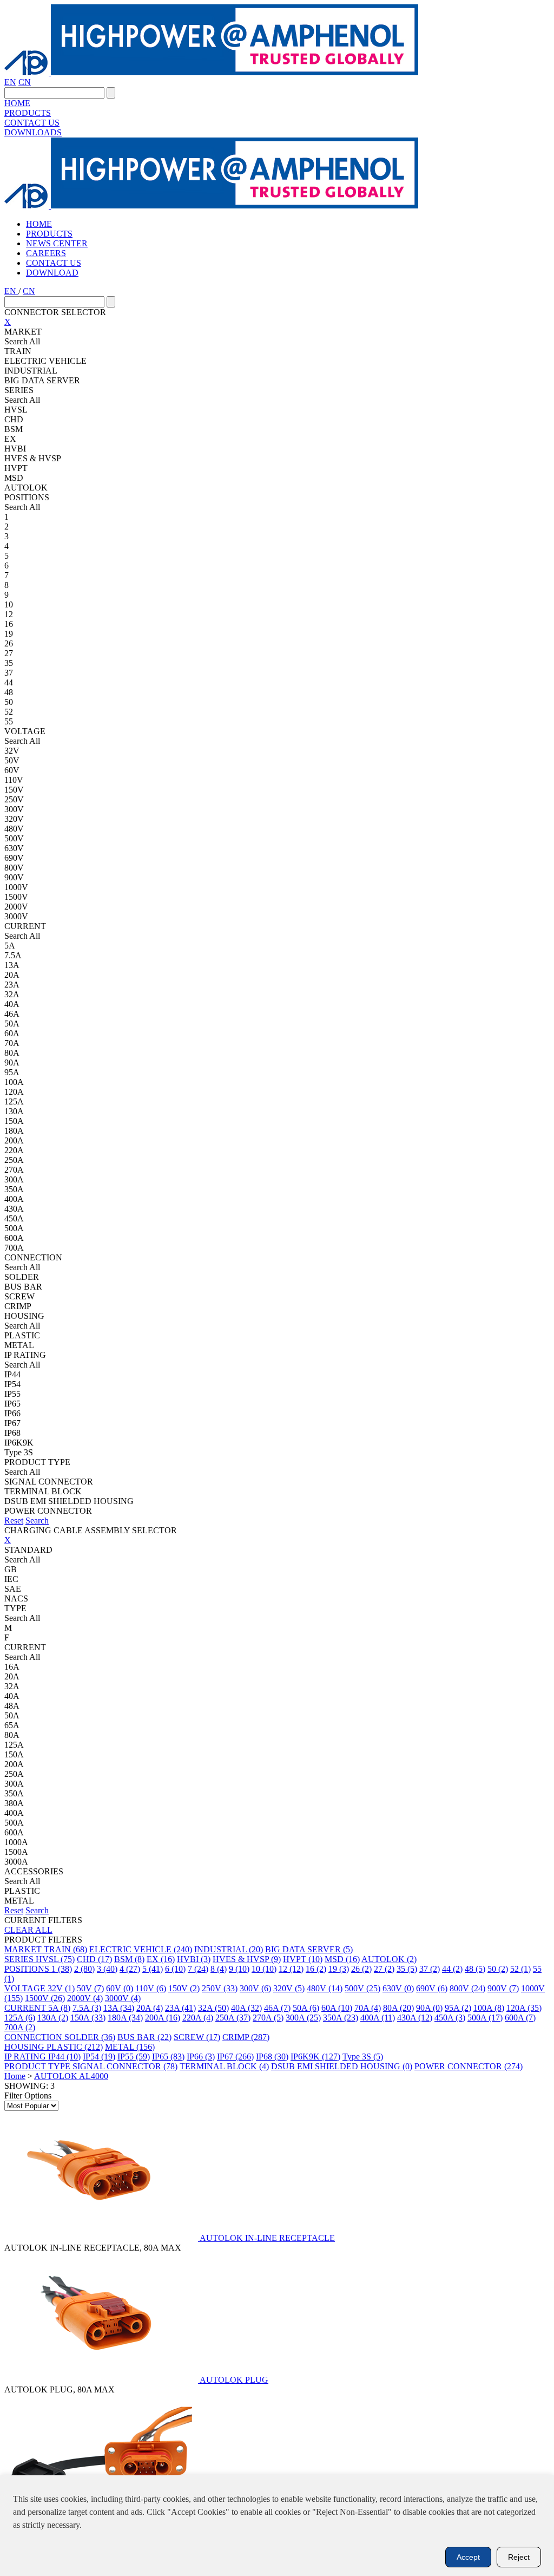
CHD (94, 1959)
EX (161, 1959)
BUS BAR (144, 2037)
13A (119, 2008)
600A (520, 2018)
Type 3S (363, 2057)
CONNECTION (34, 2037)
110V (151, 1988)
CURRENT (26, 2008)
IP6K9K (315, 2057)
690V (432, 1988)
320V (289, 1988)
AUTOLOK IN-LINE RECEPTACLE (267, 2238)
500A (485, 2018)
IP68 (272, 2057)
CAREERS (46, 253)
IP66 (201, 2057)
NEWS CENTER (57, 243)
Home (15, 2076)
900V (503, 1988)
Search (37, 1521)
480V (325, 1988)
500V (362, 1988)
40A (246, 2008)
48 (475, 1969)
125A (20, 2018)
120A (524, 2008)
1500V (45, 1998)
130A (53, 2018)
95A (458, 2008)
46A (277, 2008)
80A (398, 2008)
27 (384, 1969)
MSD (342, 1959)
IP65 (168, 2057)
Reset (14, 1521)
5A (59, 2008)
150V (184, 1988)
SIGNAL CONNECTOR (125, 2066)
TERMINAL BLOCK (224, 2066)
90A (429, 2008)
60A (337, 2008)
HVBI (194, 1959)
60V (120, 1988)
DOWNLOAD (52, 273)
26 (361, 1969)
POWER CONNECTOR (469, 2066)
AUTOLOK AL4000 (71, 2076)
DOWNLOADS (33, 132)
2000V (85, 1998)
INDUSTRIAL (229, 1949)
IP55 (134, 2057)
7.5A (87, 2008)
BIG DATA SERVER (309, 1949)
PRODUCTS (28, 113)
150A (88, 2018)
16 (316, 1969)
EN (10, 82)
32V (61, 1988)
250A (233, 2018)
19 (339, 1969)
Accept (468, 2557)
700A (20, 2027)
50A (306, 2008)
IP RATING (26, 2057)
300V (255, 1988)
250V (220, 1988)
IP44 (64, 2057)
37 (430, 1969)
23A (180, 2008)
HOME (17, 103)
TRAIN (65, 1949)
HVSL (55, 1959)
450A (450, 2018)
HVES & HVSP (247, 1959)
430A (415, 2018)
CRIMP (246, 2037)
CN (25, 82)
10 (264, 1969)
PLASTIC (75, 2047)
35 (407, 1969)
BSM (129, 1959)
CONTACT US (32, 123)
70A (368, 2008)
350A (341, 2018)
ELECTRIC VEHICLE (141, 1949)
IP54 (99, 2057)
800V (467, 1988)
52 (520, 1969)
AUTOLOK (389, 1959)
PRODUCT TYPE (38, 2066)
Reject (519, 2557)
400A (378, 2018)
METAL (130, 2047)
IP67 (235, 2057)
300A (303, 2018)
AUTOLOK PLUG (234, 2380)
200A (163, 2018)
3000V (123, 1998)
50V (90, 1988)
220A (198, 2018)
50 (498, 1969)
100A (489, 2008)
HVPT (303, 1959)
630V (398, 1988)
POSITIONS (28, 1969)
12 (291, 1969)
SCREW (197, 2037)
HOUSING (25, 2047)
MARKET (24, 1949)
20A (150, 2008)
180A (125, 2018)
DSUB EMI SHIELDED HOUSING (342, 2066)
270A (268, 2018)
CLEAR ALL (28, 1930)
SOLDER (90, 2037)
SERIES (20, 1959)
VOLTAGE (26, 1988)
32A (213, 2008)
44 (452, 1969)
